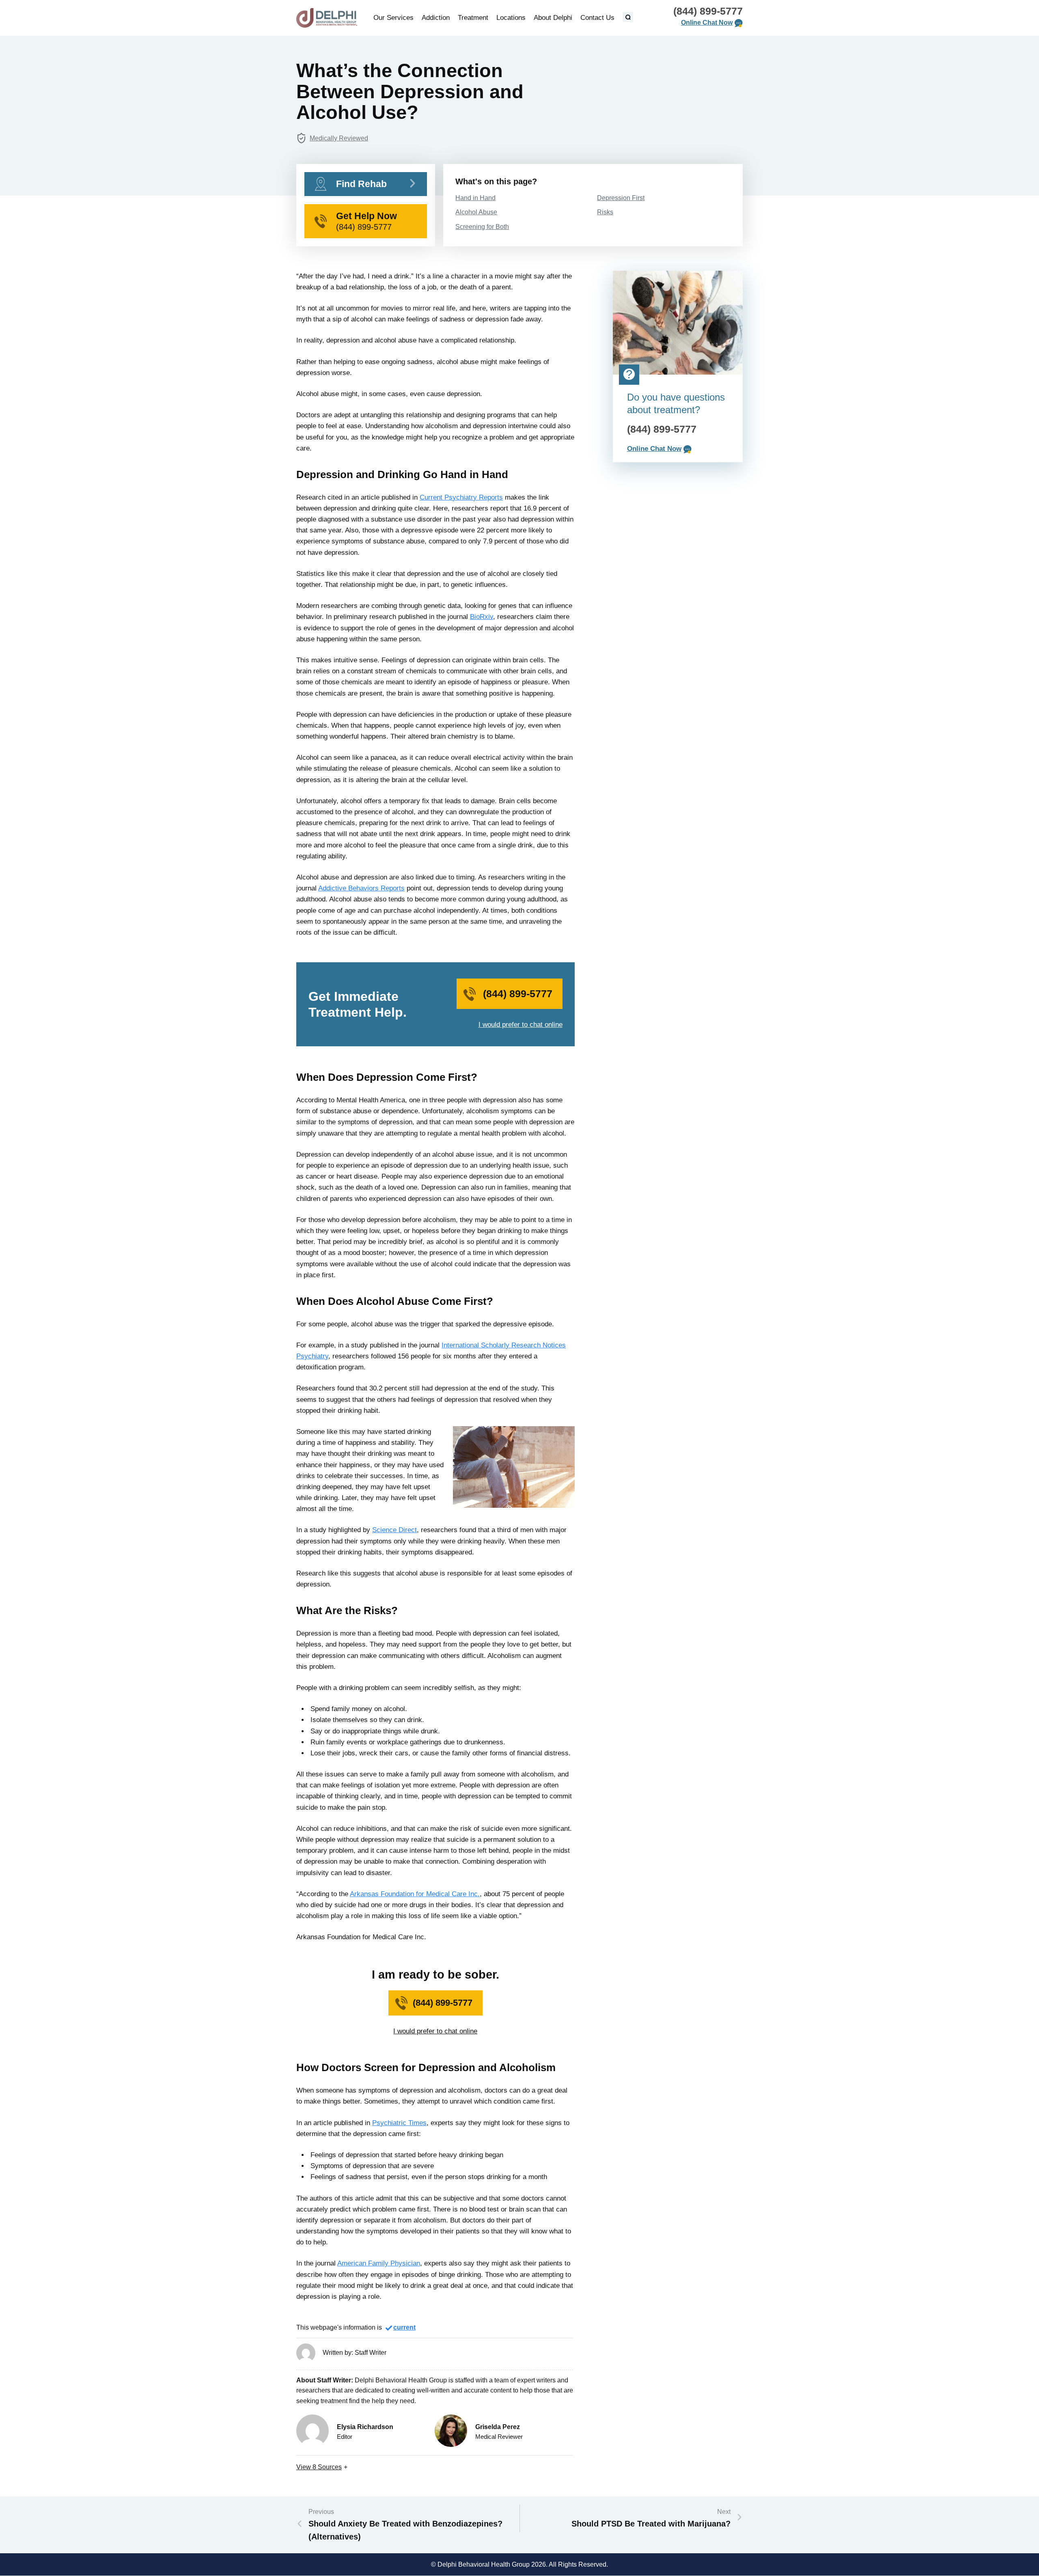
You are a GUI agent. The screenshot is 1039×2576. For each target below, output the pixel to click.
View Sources (319, 2467)
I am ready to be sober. (435, 1975)
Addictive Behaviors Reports (361, 888)
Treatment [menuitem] (473, 18)
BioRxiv (482, 617)
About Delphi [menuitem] (553, 18)
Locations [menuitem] (511, 18)
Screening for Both (482, 227)
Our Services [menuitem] (393, 18)
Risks (605, 212)
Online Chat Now (707, 23)
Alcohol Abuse (476, 212)
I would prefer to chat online (521, 1025)
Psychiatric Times (399, 2123)
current (404, 2327)
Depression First (621, 198)
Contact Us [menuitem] (597, 18)
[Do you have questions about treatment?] (678, 323)
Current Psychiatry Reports (461, 497)
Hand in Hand (475, 198)
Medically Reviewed (339, 138)
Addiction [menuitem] (436, 18)
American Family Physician (379, 2263)
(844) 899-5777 (708, 11)
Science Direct (394, 1530)
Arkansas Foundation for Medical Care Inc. (415, 1894)
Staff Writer (371, 2353)
